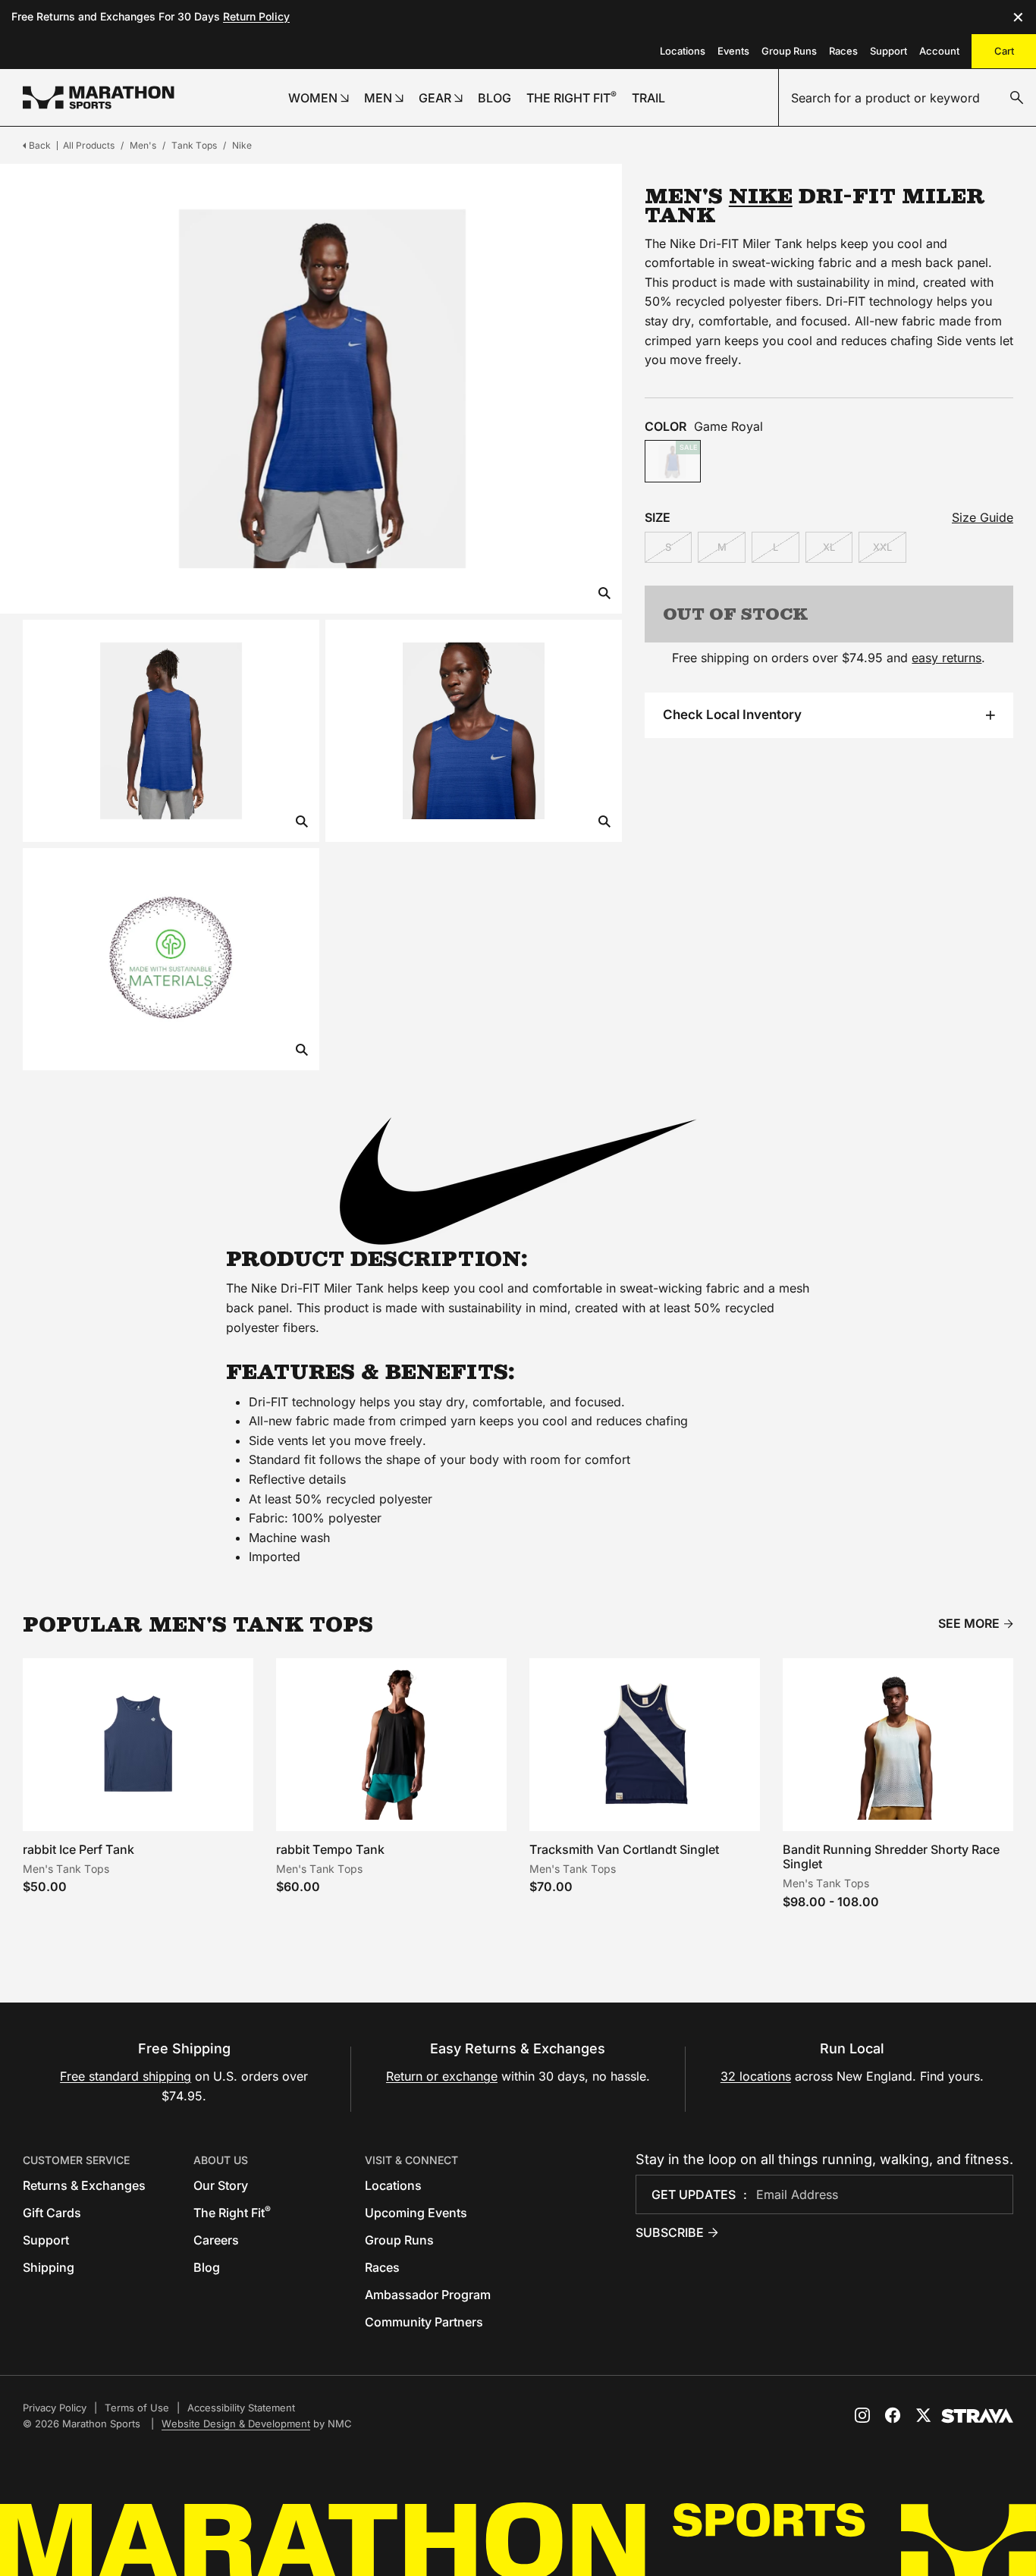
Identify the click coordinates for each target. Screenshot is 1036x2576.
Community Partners (424, 2322)
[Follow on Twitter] (923, 2415)
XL (829, 547)
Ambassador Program (428, 2295)
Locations (683, 51)
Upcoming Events (416, 2213)
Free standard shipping (126, 2076)
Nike (242, 145)
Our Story (221, 2185)
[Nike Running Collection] (518, 1181)
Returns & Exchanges (84, 2185)
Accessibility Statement (241, 2408)
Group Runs (789, 51)
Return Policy (256, 16)
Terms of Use (137, 2408)
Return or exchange (442, 2076)
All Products (89, 145)
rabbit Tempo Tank (330, 1849)
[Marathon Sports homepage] (99, 97)
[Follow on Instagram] (862, 2415)
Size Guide (983, 517)
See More (969, 1624)
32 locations (756, 2076)
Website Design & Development (236, 2424)
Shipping (49, 2267)
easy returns (947, 658)
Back (40, 145)
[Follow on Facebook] (893, 2415)
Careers (216, 2240)
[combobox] (907, 98)
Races (843, 51)
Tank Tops (194, 145)
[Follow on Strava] (977, 2416)
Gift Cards (52, 2213)
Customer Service (76, 2160)
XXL (882, 547)
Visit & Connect (411, 2160)
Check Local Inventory (732, 715)
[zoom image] (604, 594)
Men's (143, 145)
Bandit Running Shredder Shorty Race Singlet (891, 1857)
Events (733, 51)
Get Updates (694, 2194)
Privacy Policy (55, 2408)
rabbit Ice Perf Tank (78, 1849)
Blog (207, 2267)
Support (888, 51)
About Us (221, 2160)
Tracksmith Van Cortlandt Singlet (624, 1849)
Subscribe (670, 2232)
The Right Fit (232, 2213)
